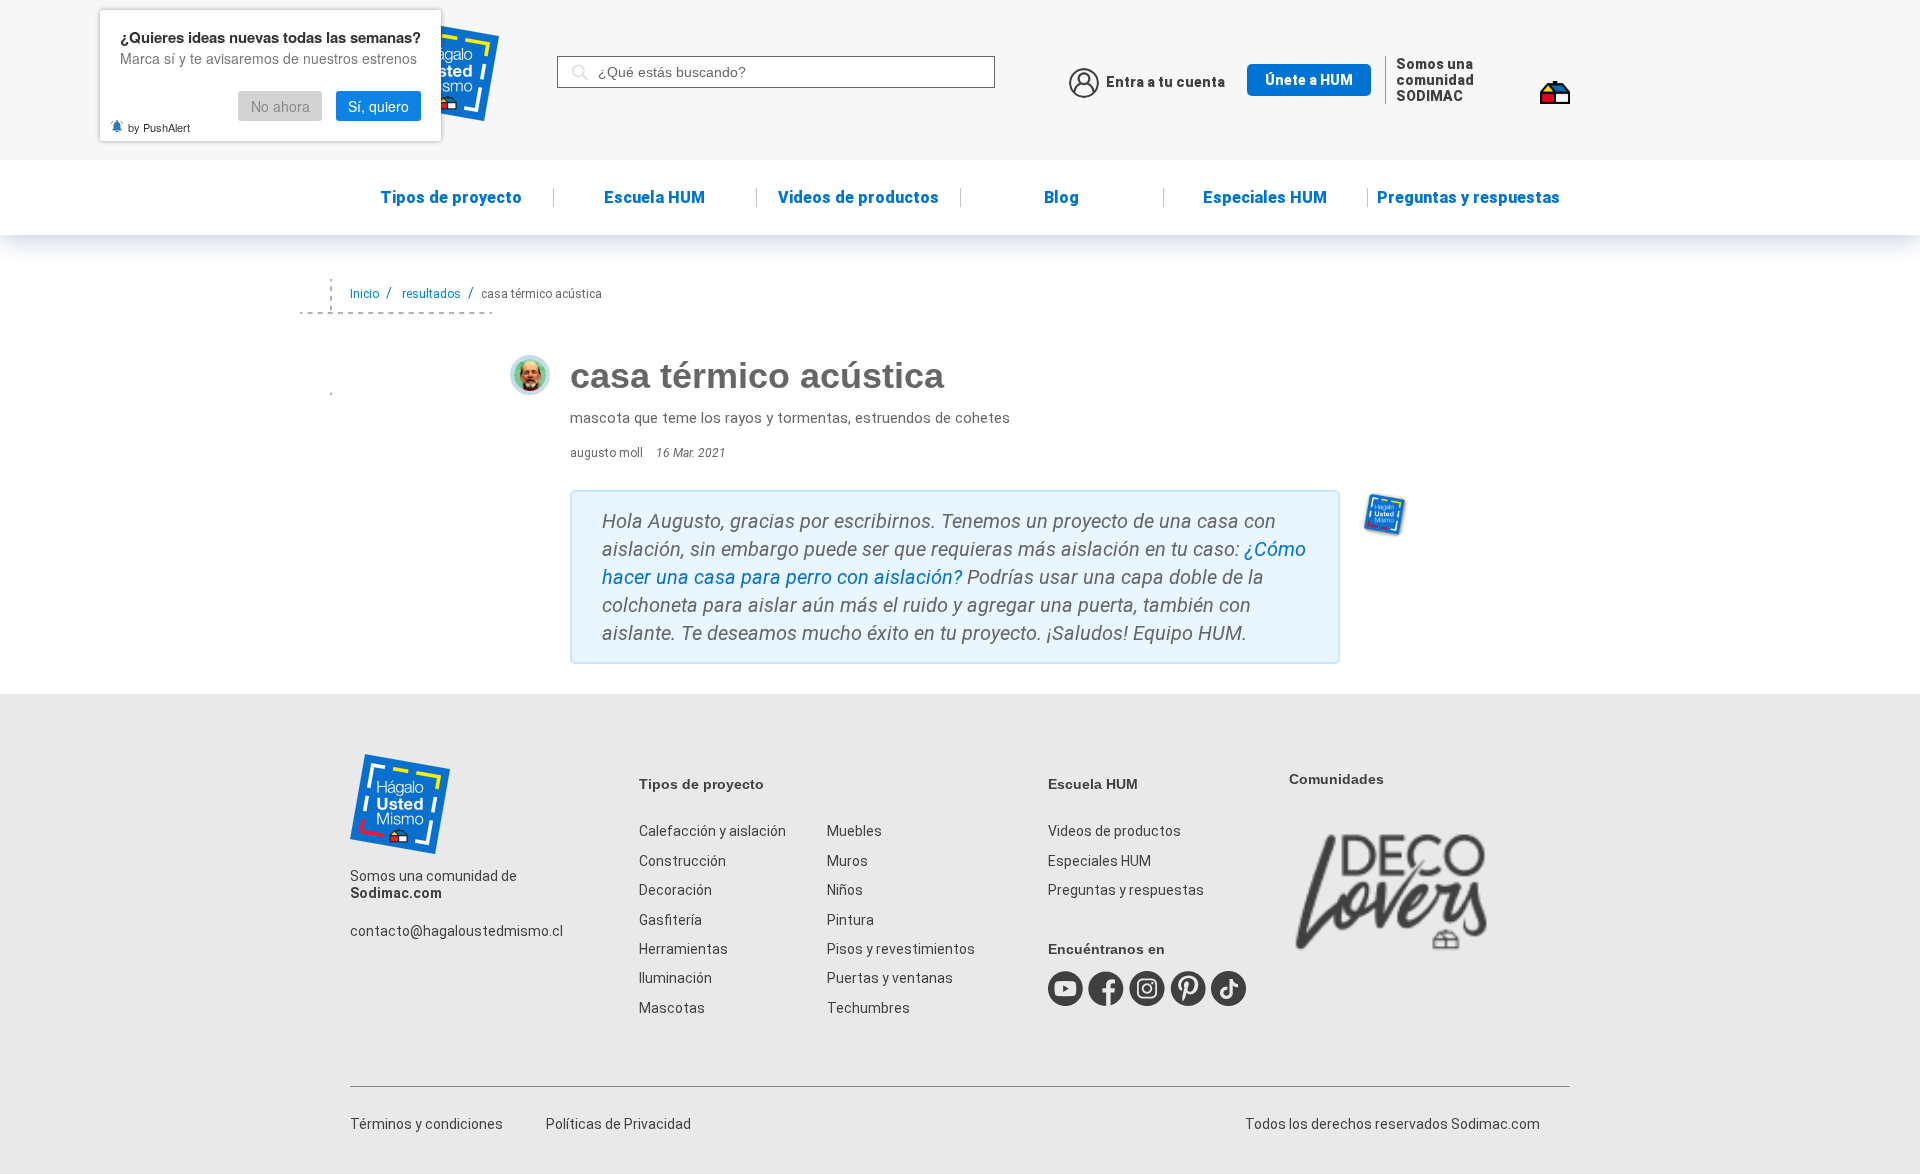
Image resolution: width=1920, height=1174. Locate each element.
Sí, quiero (378, 106)
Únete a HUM (1309, 80)
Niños (845, 890)
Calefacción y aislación (712, 831)
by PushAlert (159, 127)
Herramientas (683, 949)
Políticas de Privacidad (618, 1124)
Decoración (675, 890)
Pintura (850, 920)
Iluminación (675, 978)
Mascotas (672, 1008)
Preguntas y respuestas (1468, 197)
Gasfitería (670, 920)
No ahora (280, 106)
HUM (654, 197)
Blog (1061, 197)
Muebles (854, 831)
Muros (847, 861)
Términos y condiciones (426, 1124)
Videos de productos (1114, 831)
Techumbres (868, 1008)
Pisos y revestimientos (901, 949)
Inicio (364, 294)
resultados (431, 294)
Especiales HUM (1265, 197)
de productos (858, 197)
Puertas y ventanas (890, 978)
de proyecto (451, 197)
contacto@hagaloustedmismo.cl (456, 931)
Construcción (682, 861)
